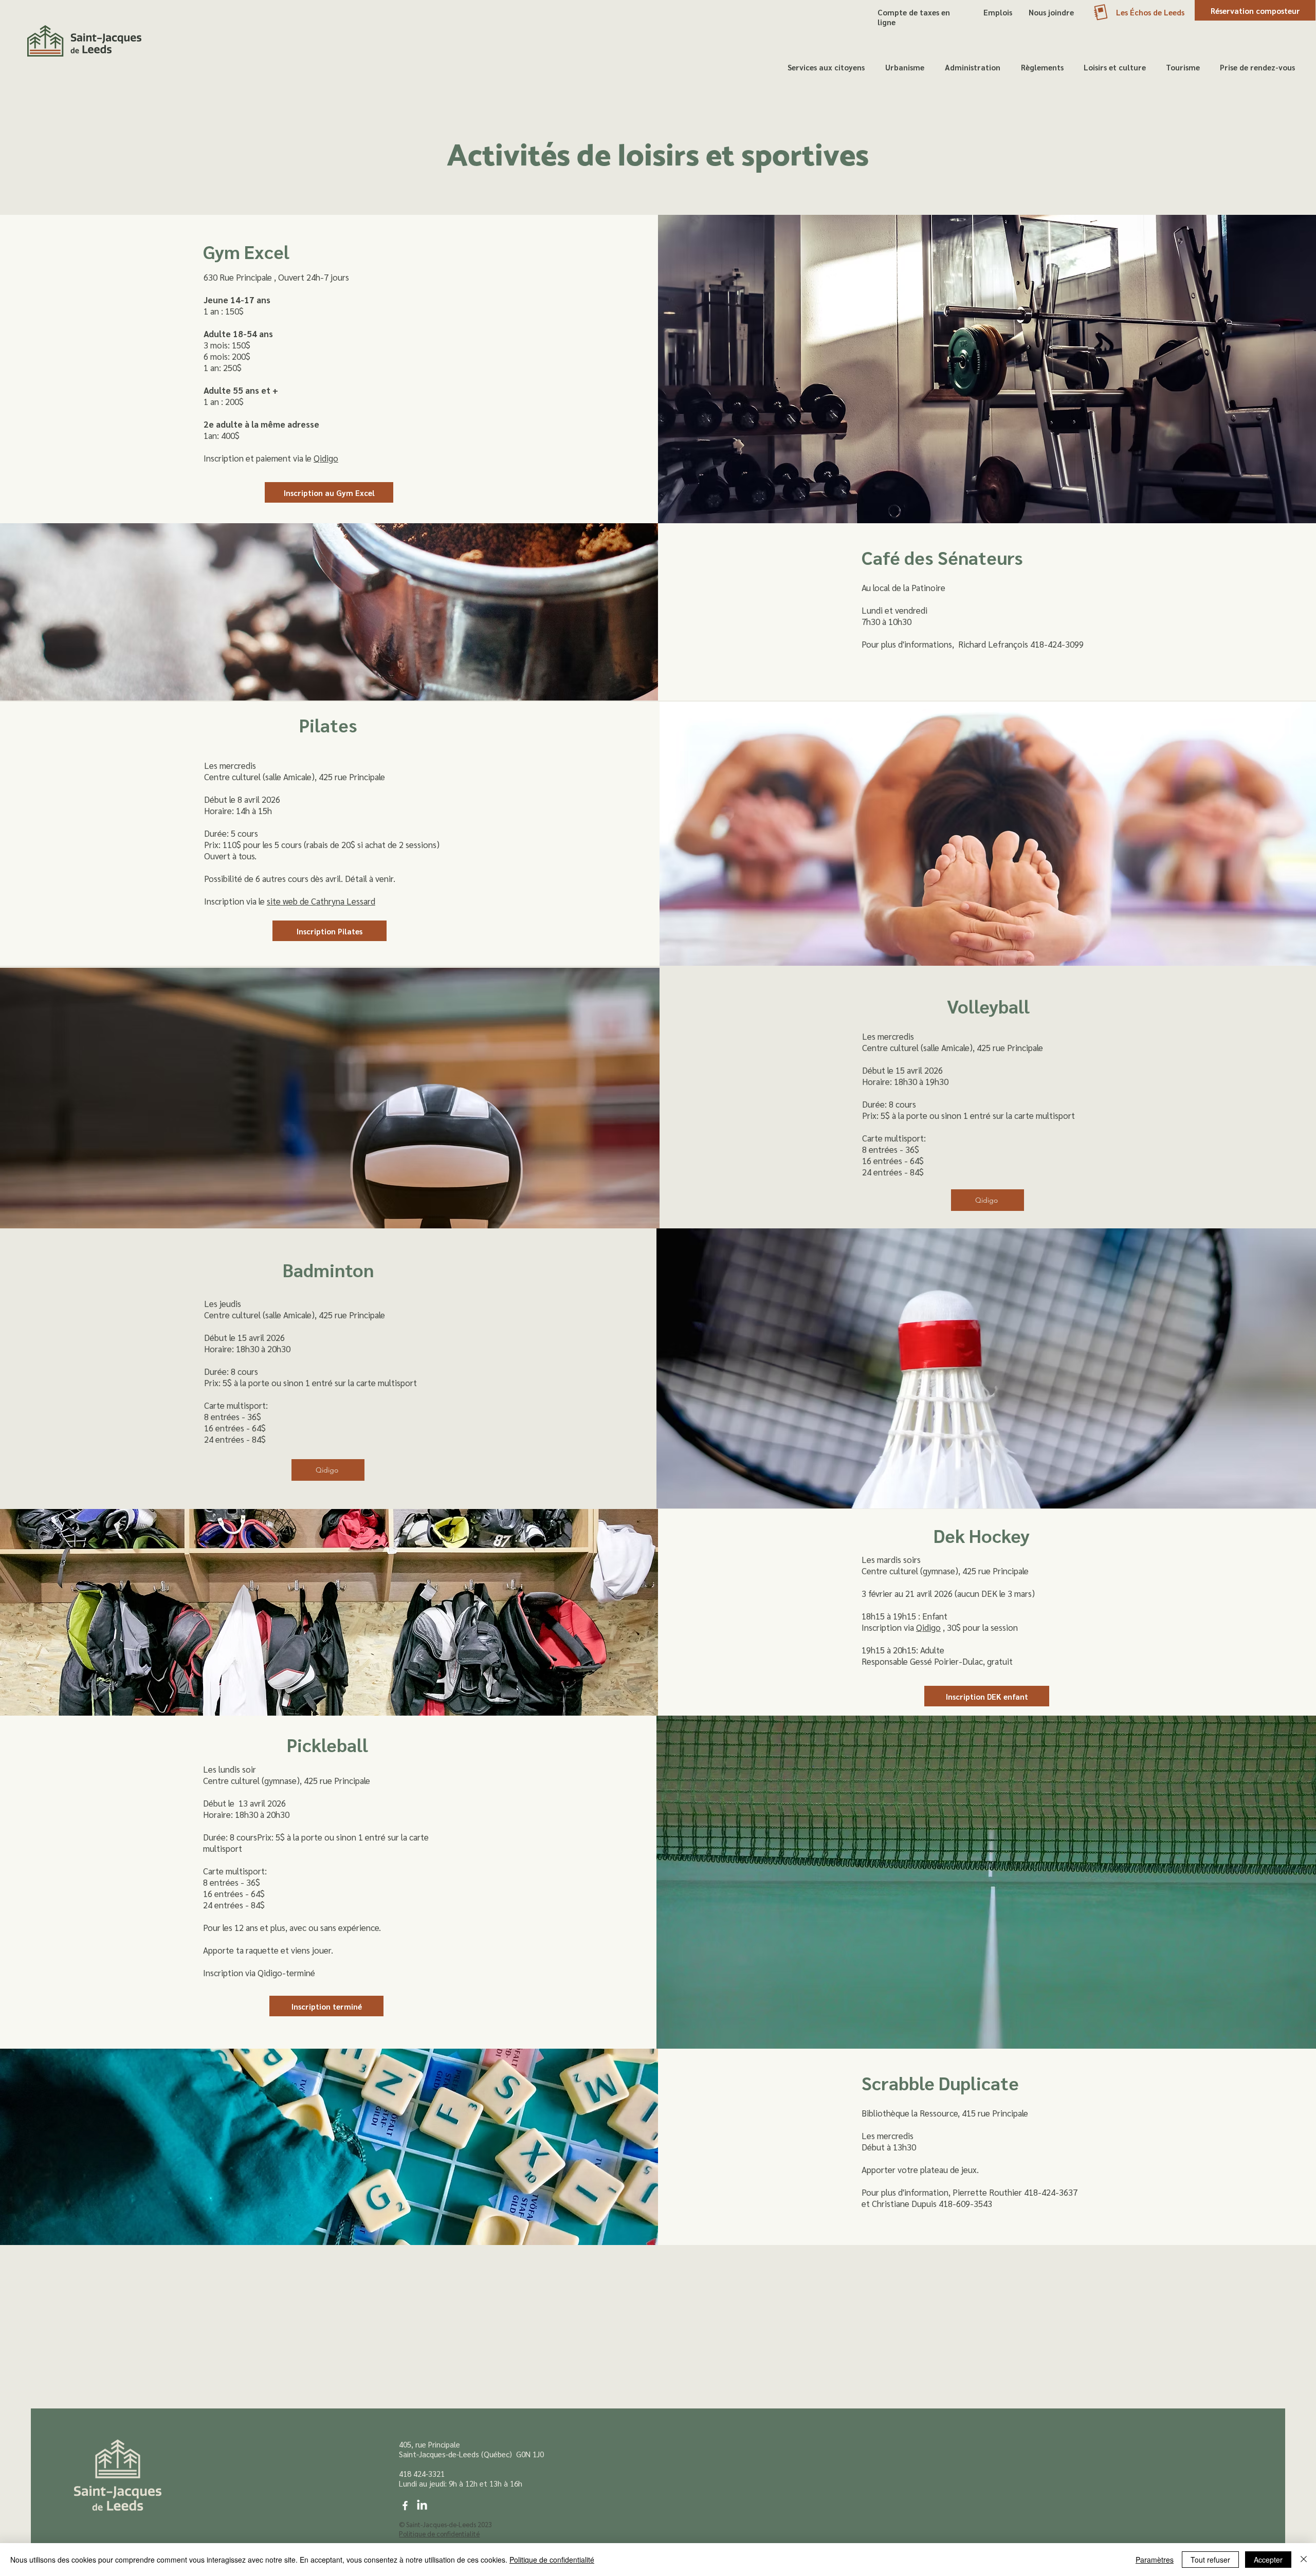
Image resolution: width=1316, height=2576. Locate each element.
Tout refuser (1210, 2560)
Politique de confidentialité (552, 2560)
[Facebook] (405, 2506)
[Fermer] (1304, 2560)
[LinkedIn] (422, 2506)
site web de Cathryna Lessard (321, 901)
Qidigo (326, 458)
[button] (826, 67)
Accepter (1268, 2560)
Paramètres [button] (1155, 2560)
